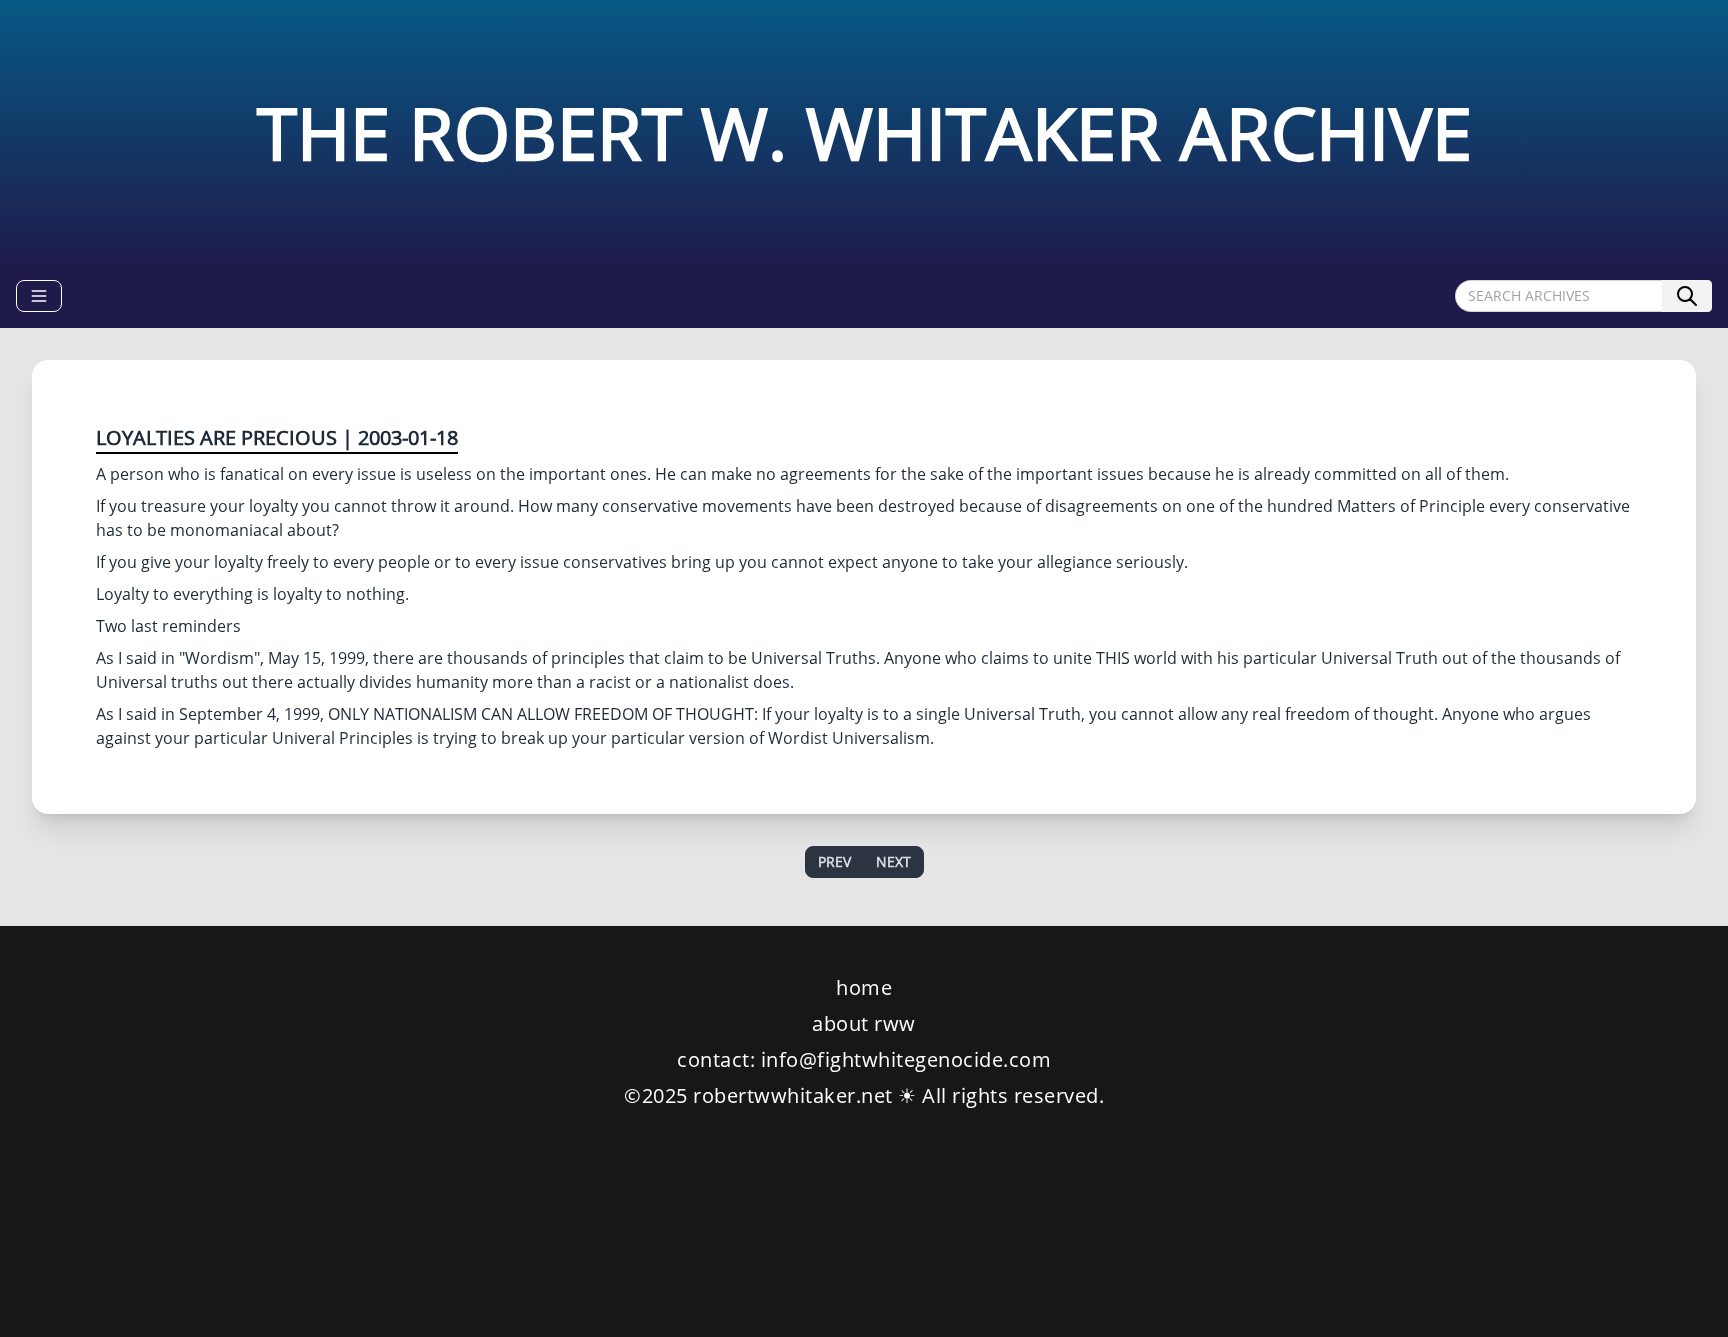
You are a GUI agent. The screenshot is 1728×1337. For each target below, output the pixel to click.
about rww (864, 1023)
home (864, 987)
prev (834, 861)
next (893, 861)
